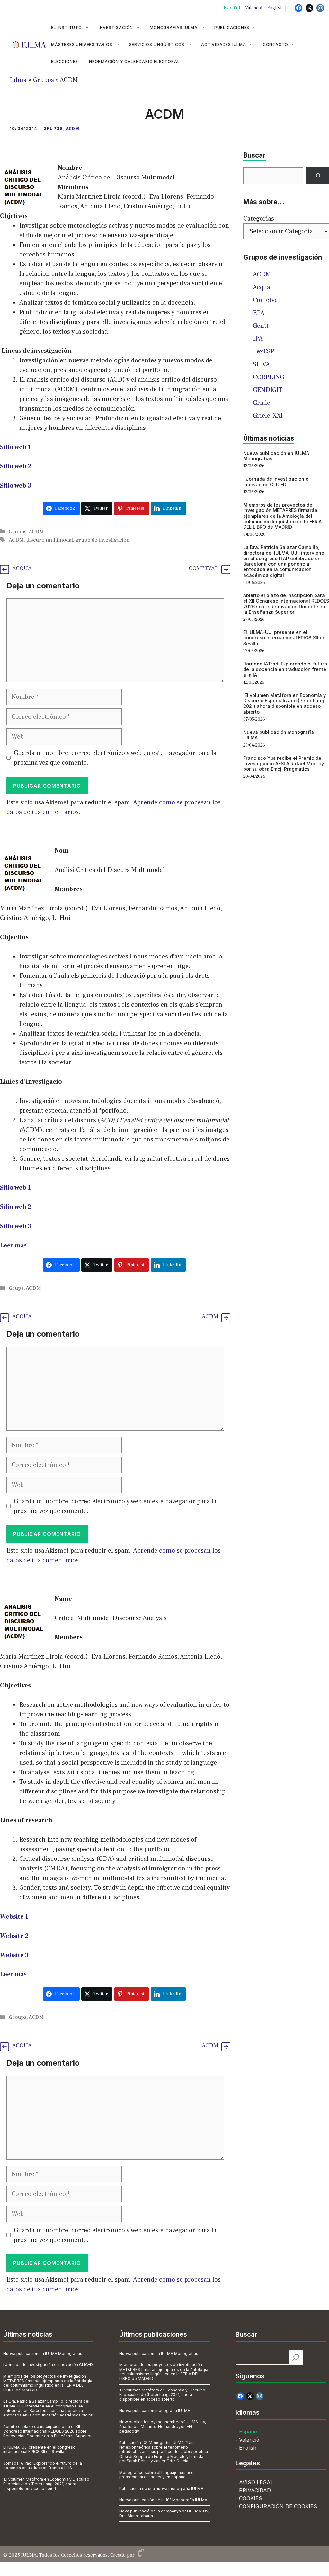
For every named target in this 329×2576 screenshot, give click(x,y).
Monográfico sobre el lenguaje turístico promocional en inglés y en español (156, 2475)
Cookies (251, 2498)
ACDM (73, 129)
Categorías (259, 219)
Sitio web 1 (15, 447)
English (275, 8)
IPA (258, 339)
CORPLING (268, 377)
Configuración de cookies (278, 2506)
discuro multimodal (50, 540)
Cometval (266, 300)
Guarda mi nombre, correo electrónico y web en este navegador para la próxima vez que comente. (115, 758)
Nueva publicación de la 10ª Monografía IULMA (163, 2500)
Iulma (18, 80)
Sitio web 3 (16, 486)
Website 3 (14, 1955)
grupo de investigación (102, 540)
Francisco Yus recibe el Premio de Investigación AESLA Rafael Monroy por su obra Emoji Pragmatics (284, 764)
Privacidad (255, 2490)
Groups (18, 2017)
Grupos (44, 80)
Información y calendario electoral (134, 61)
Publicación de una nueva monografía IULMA (161, 2489)
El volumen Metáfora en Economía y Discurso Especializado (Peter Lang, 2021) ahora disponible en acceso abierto (285, 703)
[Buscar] (318, 176)
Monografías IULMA (174, 27)
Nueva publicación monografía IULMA (155, 2411)
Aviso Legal (256, 2482)
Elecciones (65, 61)
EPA (259, 313)
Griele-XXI (268, 416)
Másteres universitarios (82, 44)
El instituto (67, 27)
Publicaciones (232, 27)
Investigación (116, 27)
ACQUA (22, 568)
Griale (262, 403)
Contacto (276, 44)
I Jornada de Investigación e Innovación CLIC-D (276, 481)
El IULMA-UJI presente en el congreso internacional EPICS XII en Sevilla (284, 638)
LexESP (264, 351)
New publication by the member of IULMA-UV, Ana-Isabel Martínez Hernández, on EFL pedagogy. (163, 2426)
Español (232, 8)
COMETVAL (203, 568)
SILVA (261, 364)
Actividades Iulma (224, 44)
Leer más (13, 1245)
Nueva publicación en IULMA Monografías (43, 2353)
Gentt (261, 326)
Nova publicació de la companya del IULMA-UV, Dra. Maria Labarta (164, 2513)
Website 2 (14, 1936)
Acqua (262, 287)
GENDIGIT (268, 390)
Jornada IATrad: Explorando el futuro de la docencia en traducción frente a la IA (285, 669)
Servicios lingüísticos (157, 44)
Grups (16, 1288)
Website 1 (14, 1917)
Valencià (254, 8)
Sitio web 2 (16, 466)
